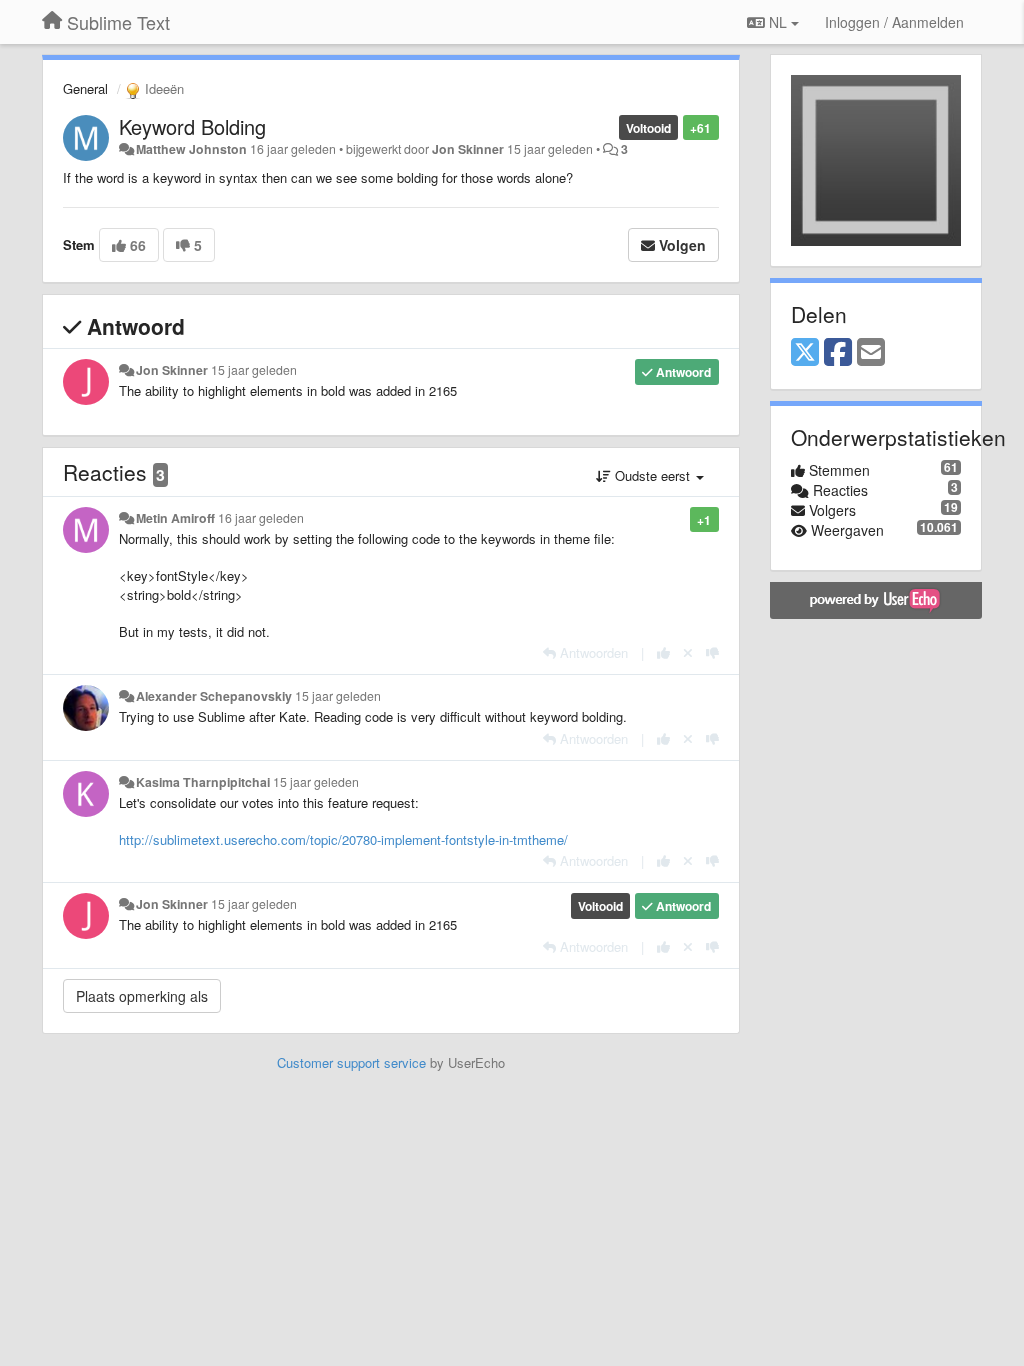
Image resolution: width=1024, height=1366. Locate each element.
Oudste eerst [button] (652, 475)
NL (778, 22)
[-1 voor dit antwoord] (712, 652)
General (85, 88)
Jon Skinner (468, 149)
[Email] (871, 353)
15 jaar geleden (254, 370)
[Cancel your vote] (688, 652)
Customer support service (351, 1062)
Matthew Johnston (191, 149)
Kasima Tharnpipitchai (203, 782)
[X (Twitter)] (805, 353)
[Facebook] (838, 353)
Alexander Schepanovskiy (214, 696)
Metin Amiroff (175, 518)
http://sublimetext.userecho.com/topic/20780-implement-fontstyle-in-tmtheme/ (343, 839)
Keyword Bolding (192, 126)
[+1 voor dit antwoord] (663, 652)
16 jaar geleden (261, 518)
